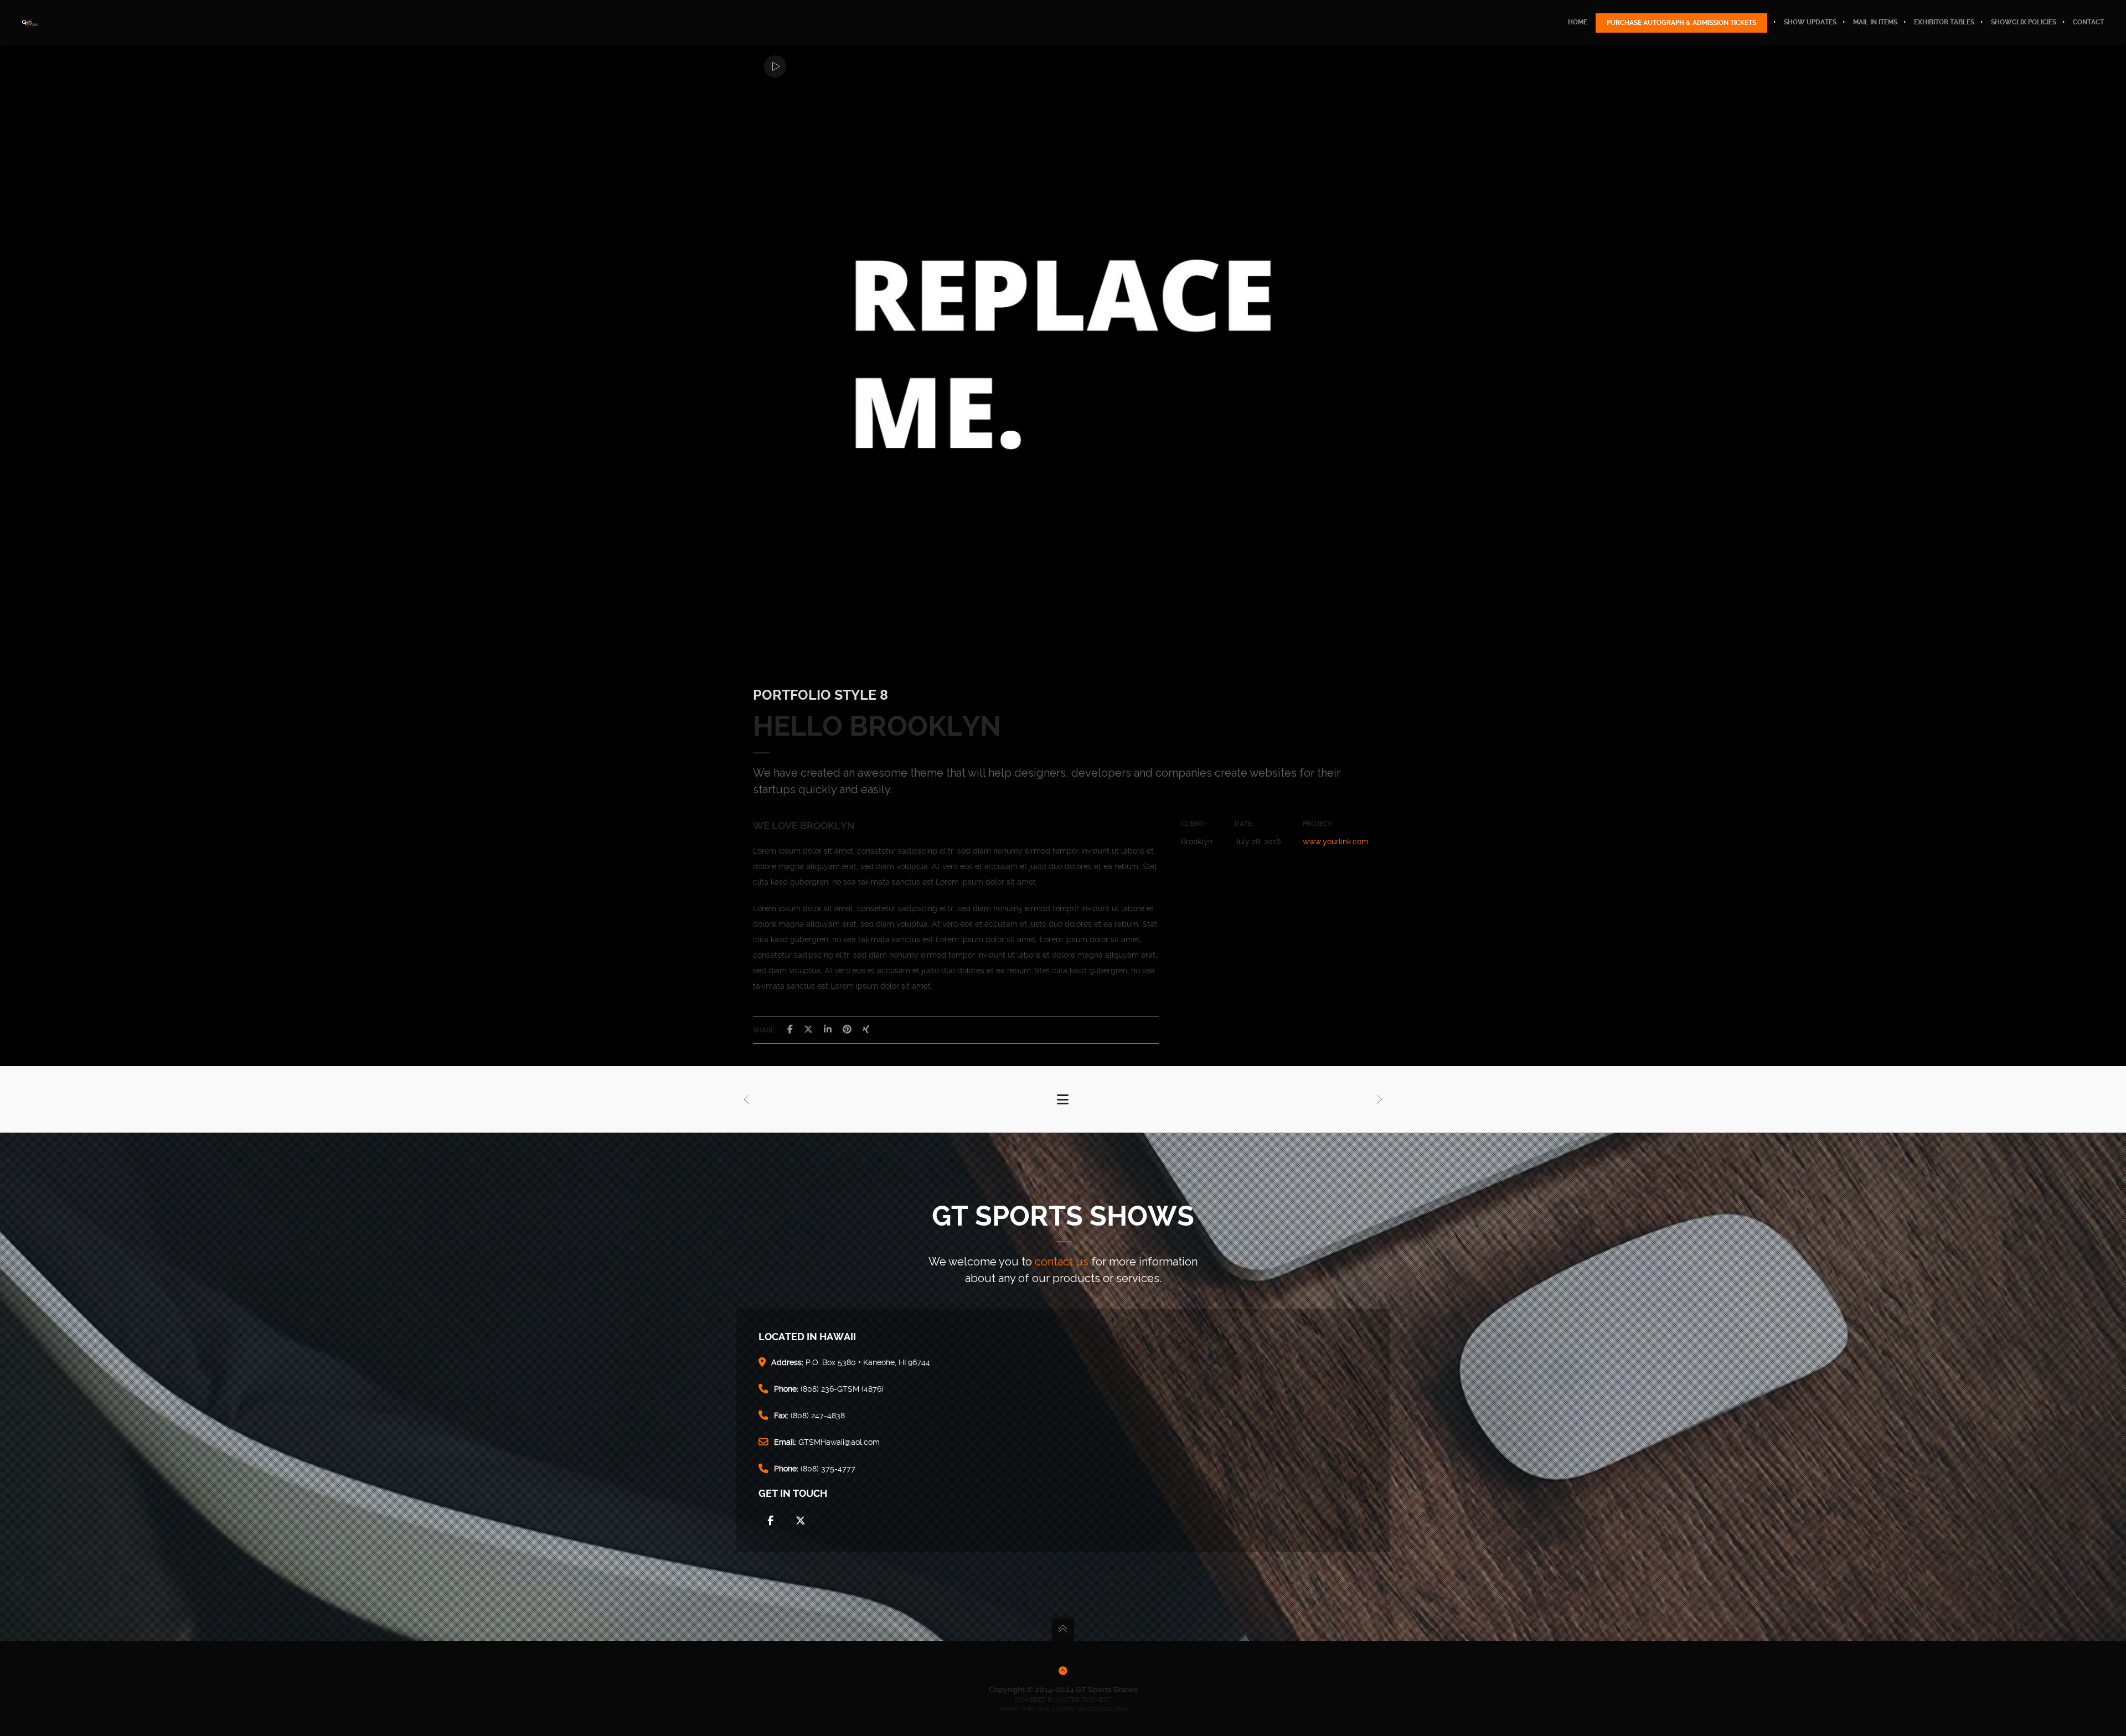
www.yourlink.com (1336, 841)
